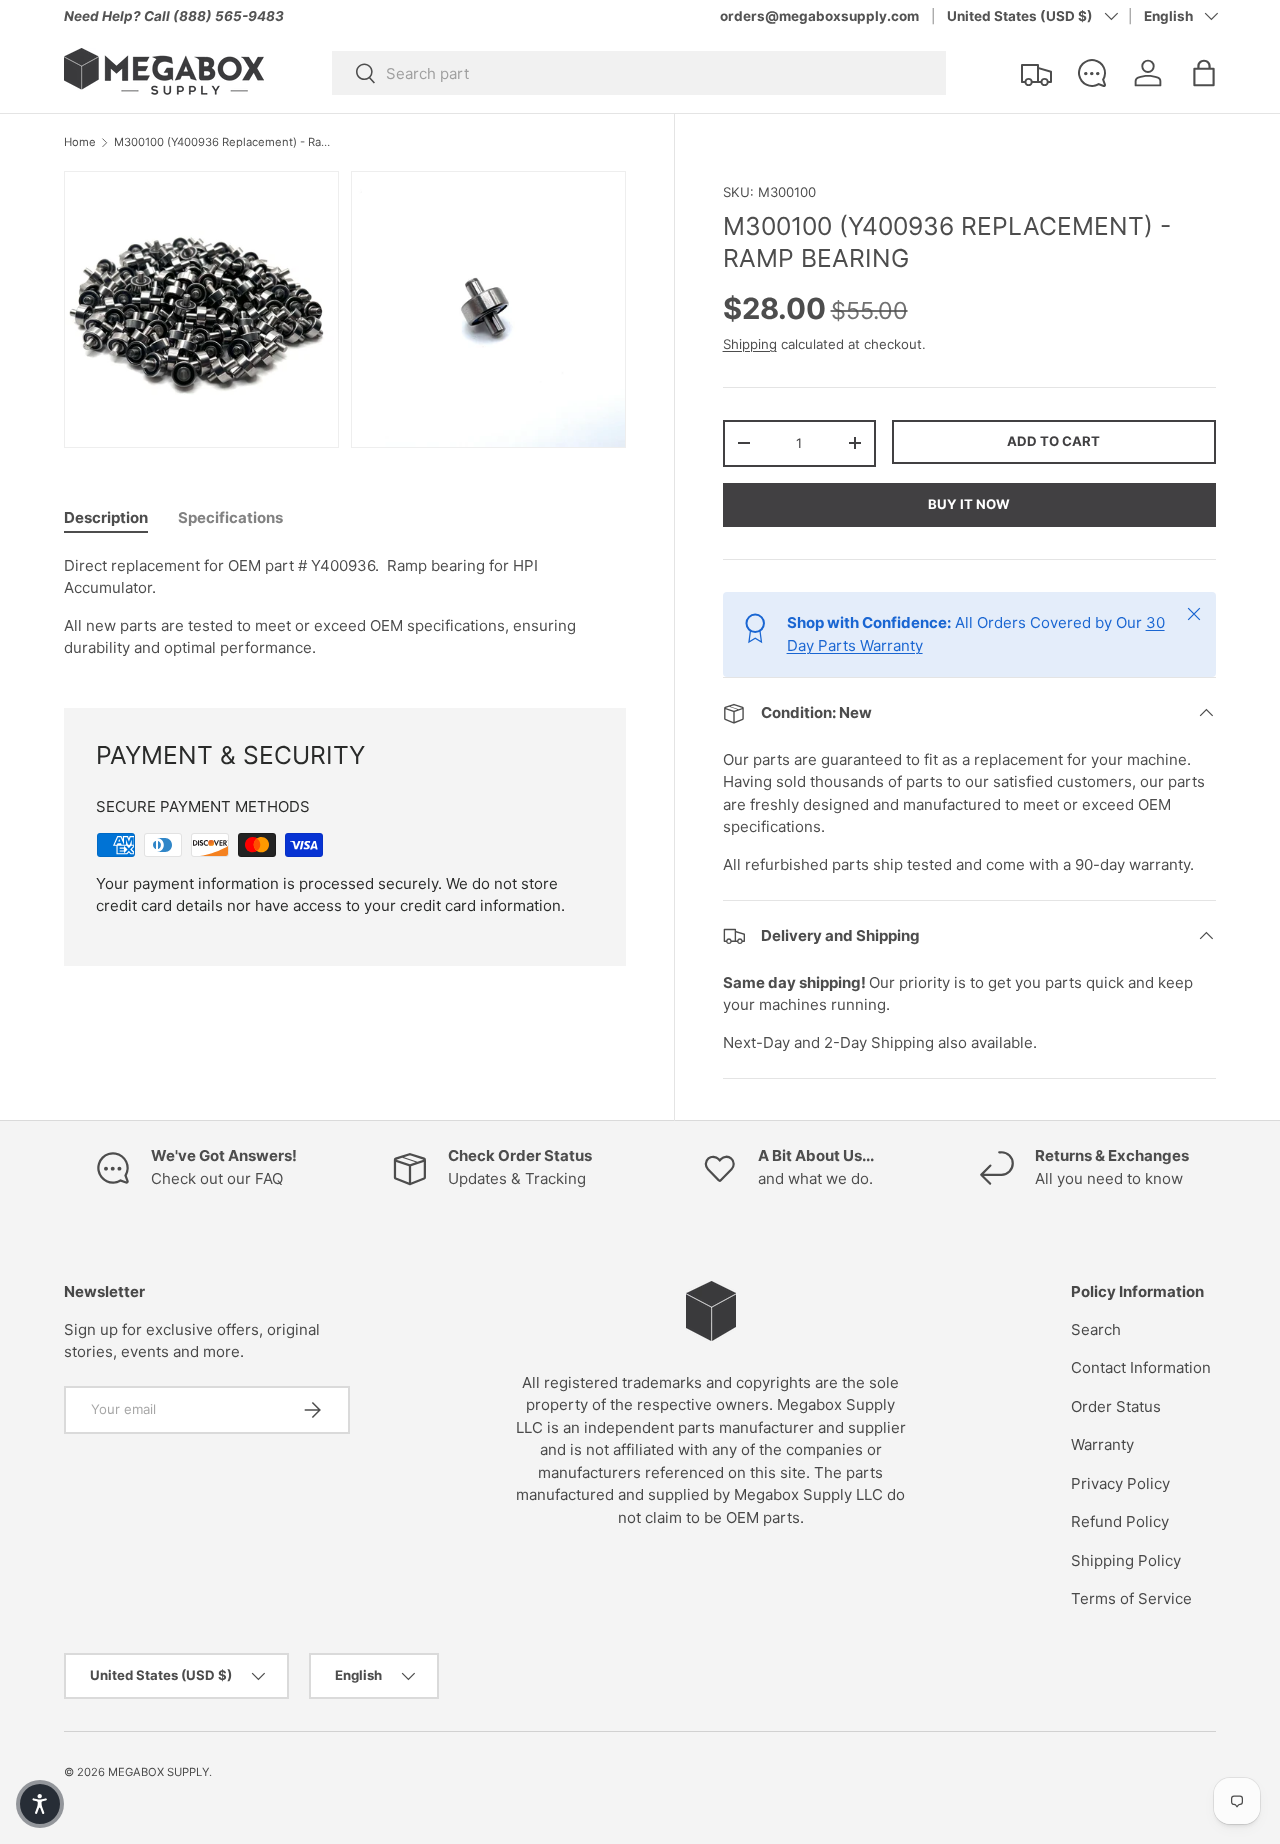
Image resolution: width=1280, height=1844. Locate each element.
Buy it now (969, 504)
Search (1096, 1329)
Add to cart (1053, 441)
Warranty (1102, 1444)
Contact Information (1141, 1367)
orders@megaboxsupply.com (819, 16)
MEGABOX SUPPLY (158, 1772)
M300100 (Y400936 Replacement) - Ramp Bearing (226, 142)
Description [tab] (106, 517)
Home (80, 142)
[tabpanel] (345, 607)
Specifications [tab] (230, 517)
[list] (351, 315)
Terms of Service (1131, 1598)
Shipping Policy (1126, 1560)
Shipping (750, 344)
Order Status (1116, 1406)
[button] (1204, 73)
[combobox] (639, 73)
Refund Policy (1120, 1521)
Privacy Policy (1120, 1483)
